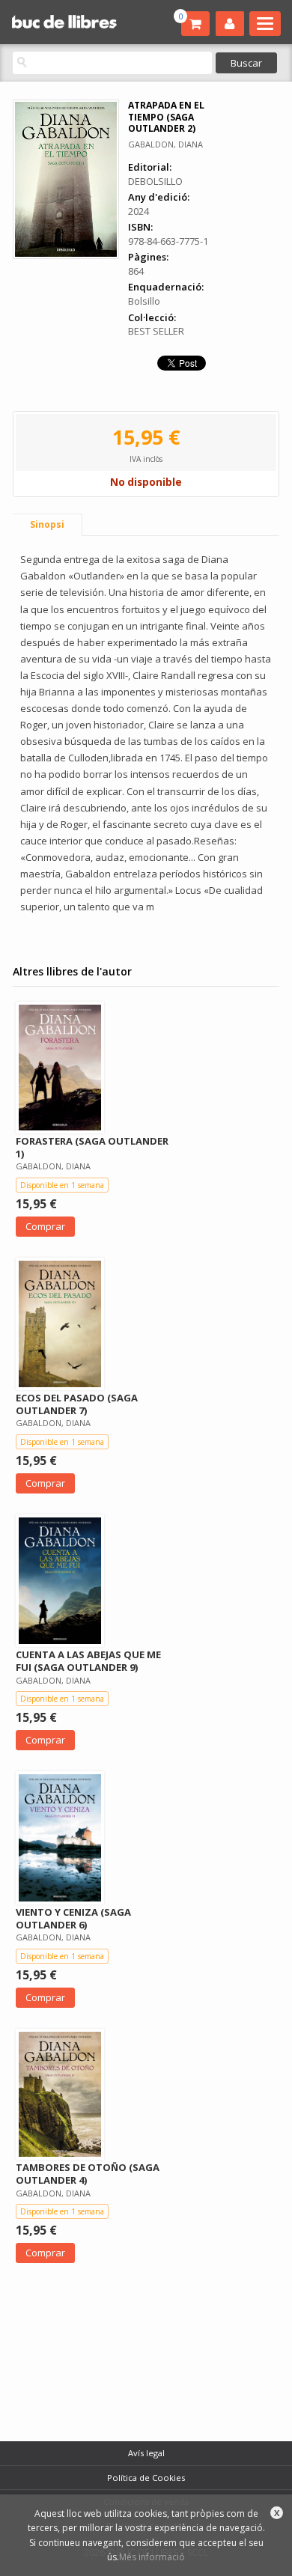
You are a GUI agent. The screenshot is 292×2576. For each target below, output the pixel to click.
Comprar (45, 1226)
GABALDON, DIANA (165, 144)
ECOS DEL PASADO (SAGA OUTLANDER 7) (77, 1404)
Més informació (152, 2557)
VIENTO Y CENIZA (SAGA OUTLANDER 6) (73, 1918)
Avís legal (146, 2453)
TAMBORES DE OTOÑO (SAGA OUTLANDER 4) (88, 2174)
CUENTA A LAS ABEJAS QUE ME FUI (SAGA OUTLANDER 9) (88, 1661)
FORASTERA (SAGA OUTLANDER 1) (92, 1147)
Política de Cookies (146, 2478)
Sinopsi (47, 524)
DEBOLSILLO (155, 181)
